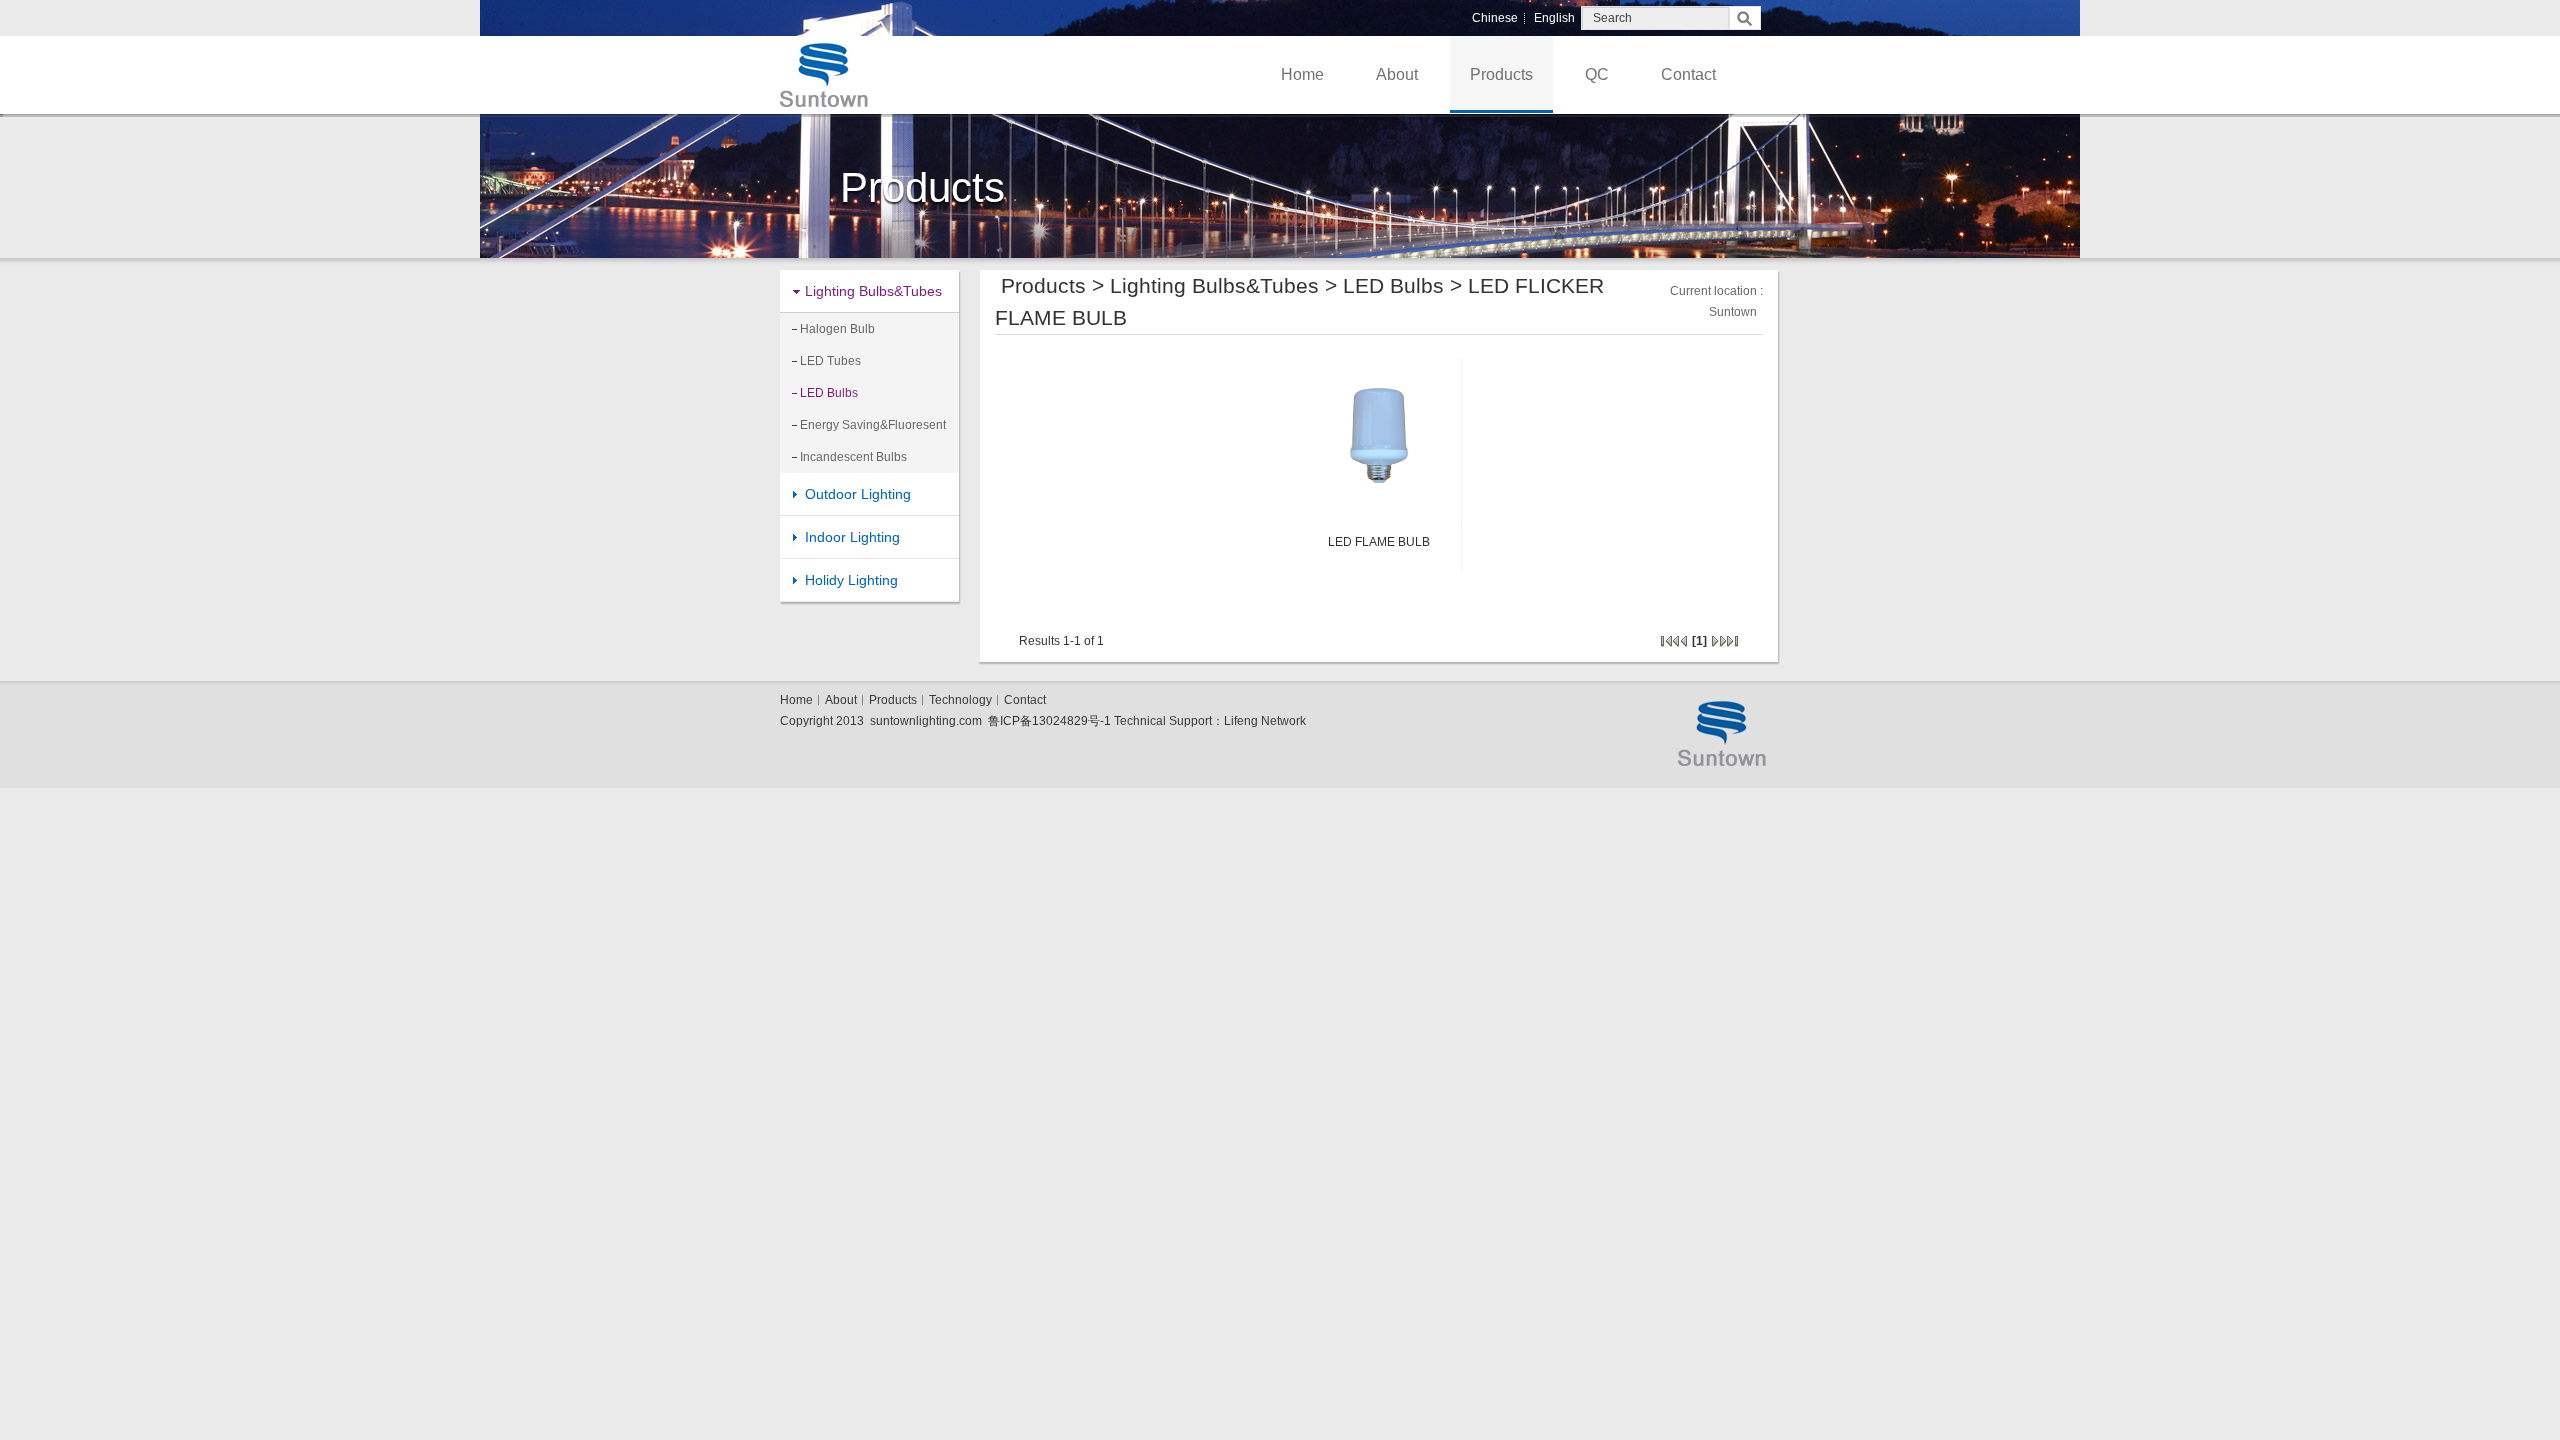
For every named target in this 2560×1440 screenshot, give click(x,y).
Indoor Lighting (852, 537)
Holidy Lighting (851, 580)
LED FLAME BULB (1379, 542)
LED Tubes (830, 361)
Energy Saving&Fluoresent (873, 425)
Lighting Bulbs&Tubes (873, 291)
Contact (1688, 74)
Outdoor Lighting (858, 494)
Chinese (1495, 18)
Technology (960, 700)
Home (1302, 74)
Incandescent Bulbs (853, 457)
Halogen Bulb (837, 329)
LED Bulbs (829, 393)
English (1554, 18)
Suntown (1733, 312)
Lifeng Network (1265, 721)
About (1397, 74)
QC (1597, 74)
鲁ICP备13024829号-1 (1049, 721)
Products (1501, 74)
